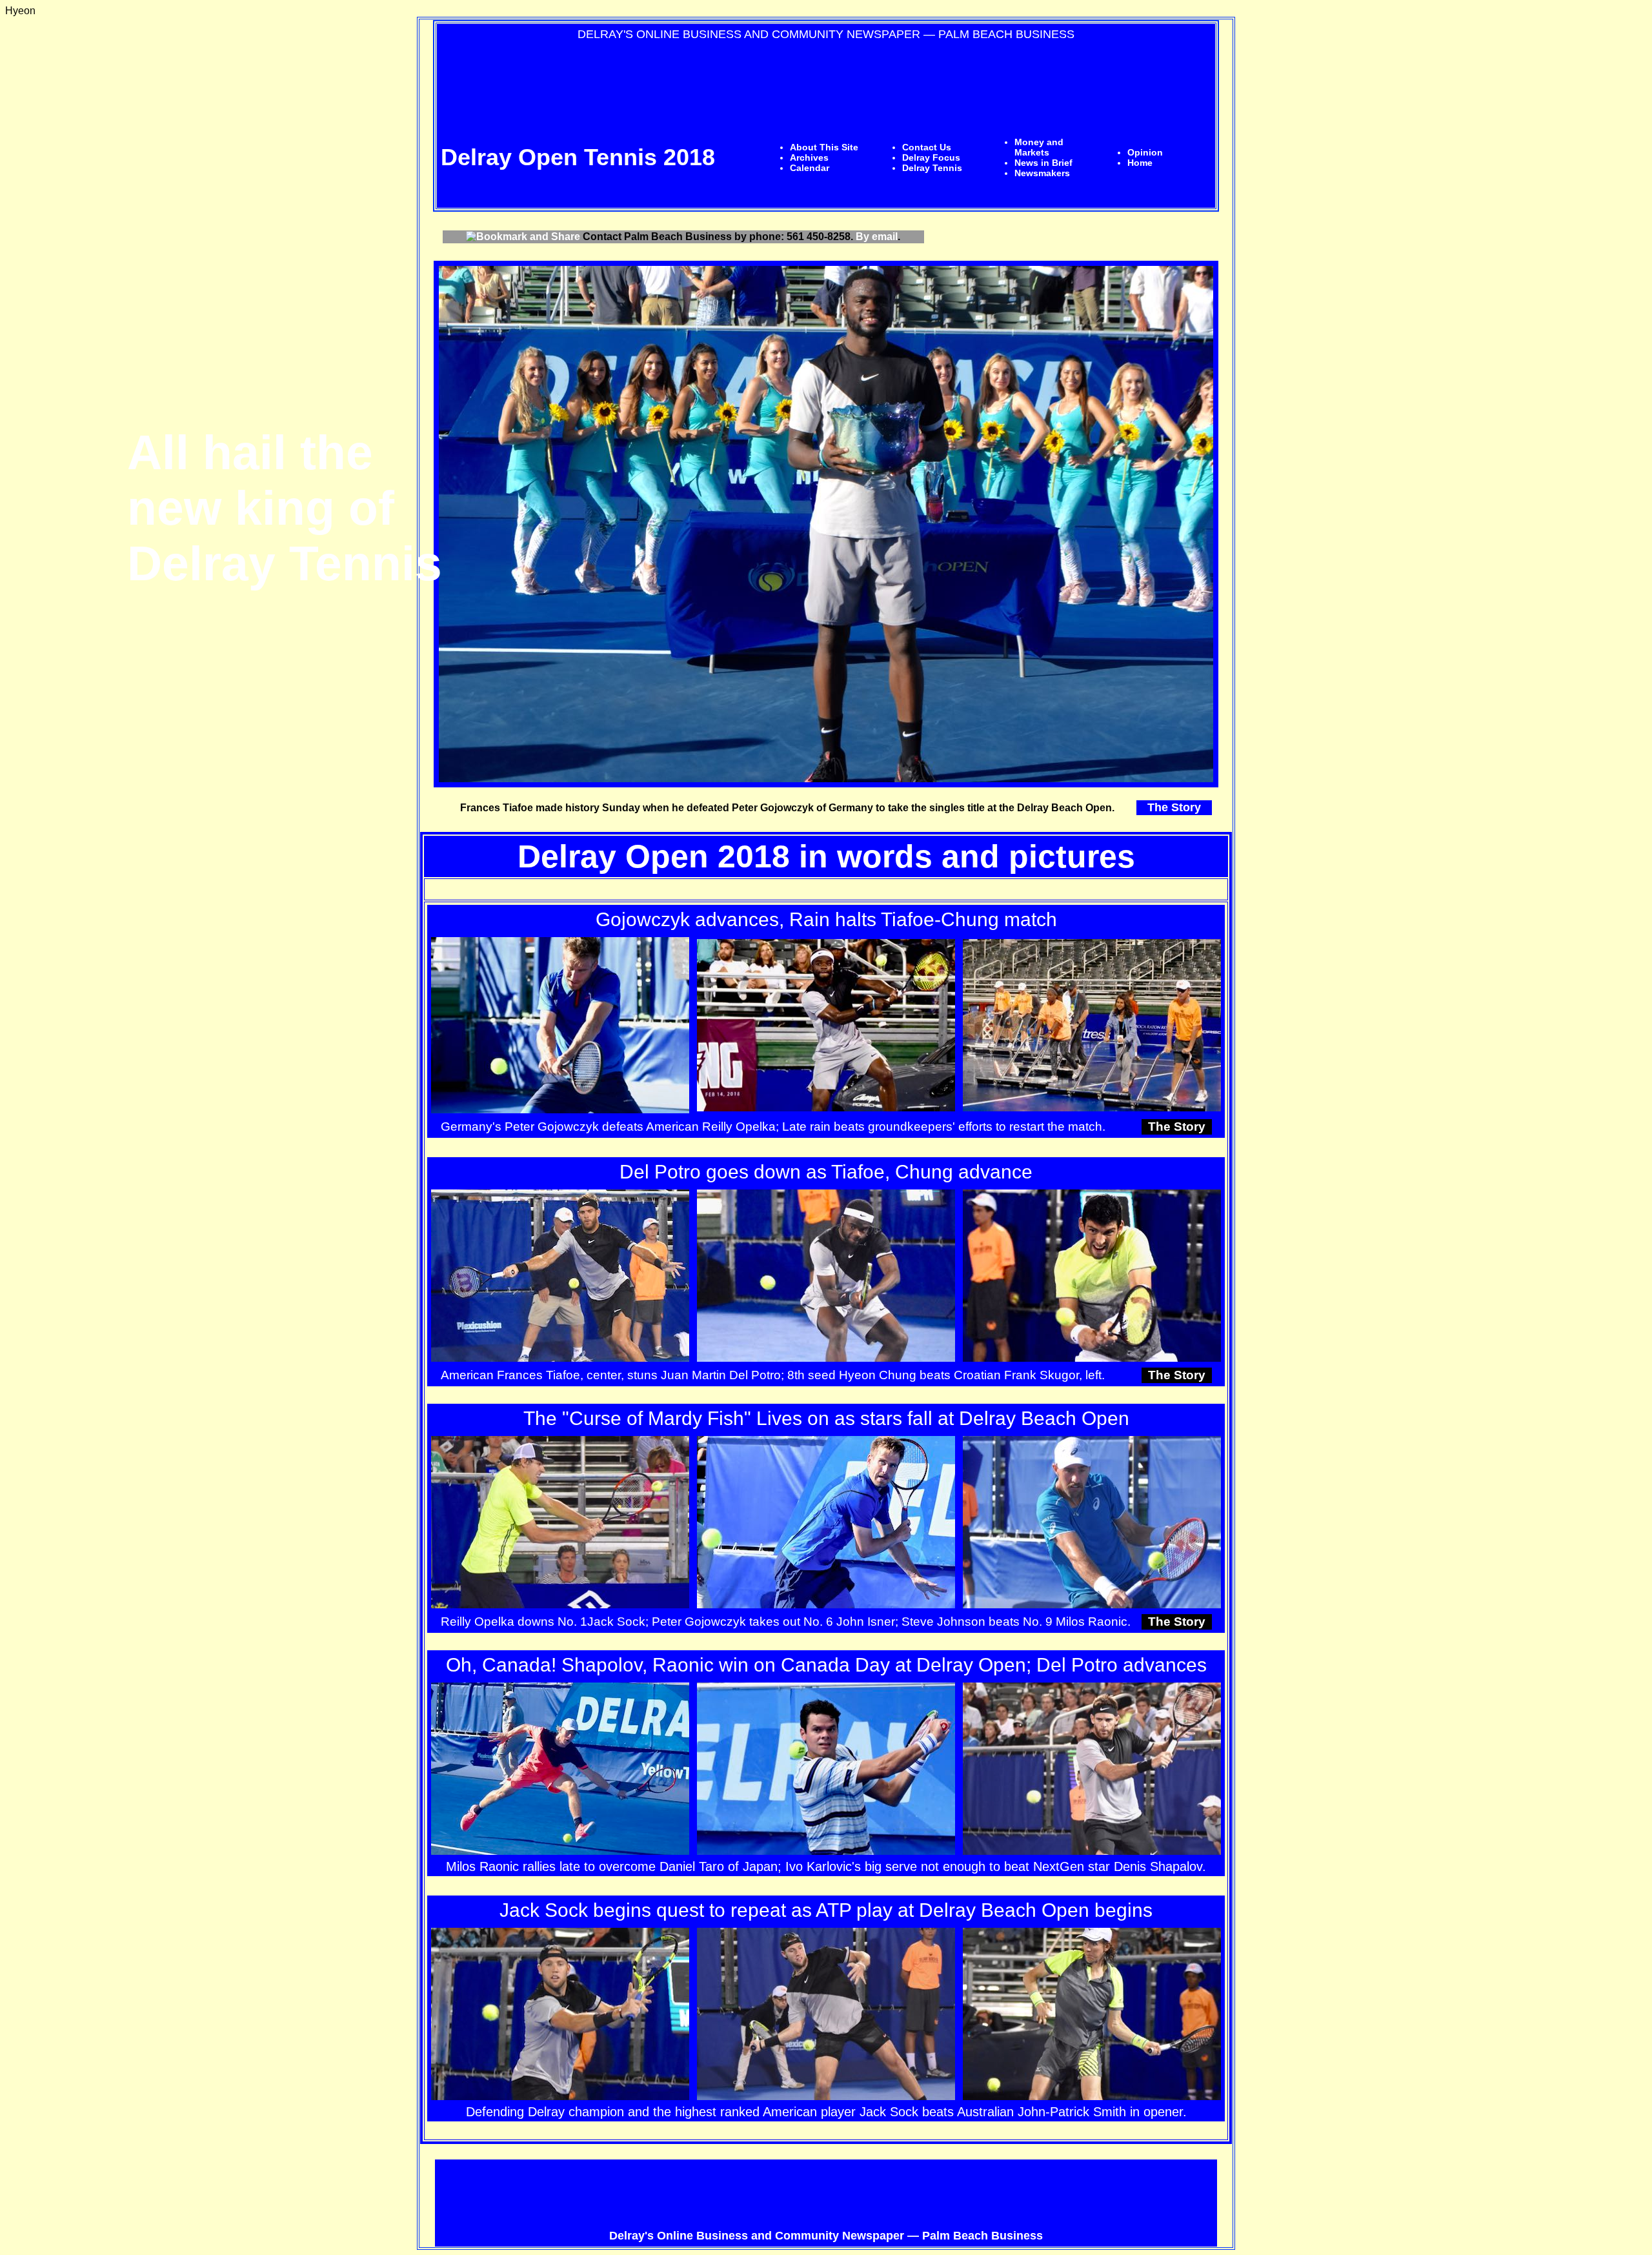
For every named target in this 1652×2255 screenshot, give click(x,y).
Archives (809, 157)
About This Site (824, 147)
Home (1140, 163)
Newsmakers (1042, 173)
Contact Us (927, 147)
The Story (1174, 807)
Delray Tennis (932, 168)
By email (877, 237)
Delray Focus (931, 157)
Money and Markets (1039, 147)
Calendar (810, 168)
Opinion (1145, 152)
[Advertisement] (826, 77)
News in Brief (1043, 163)
